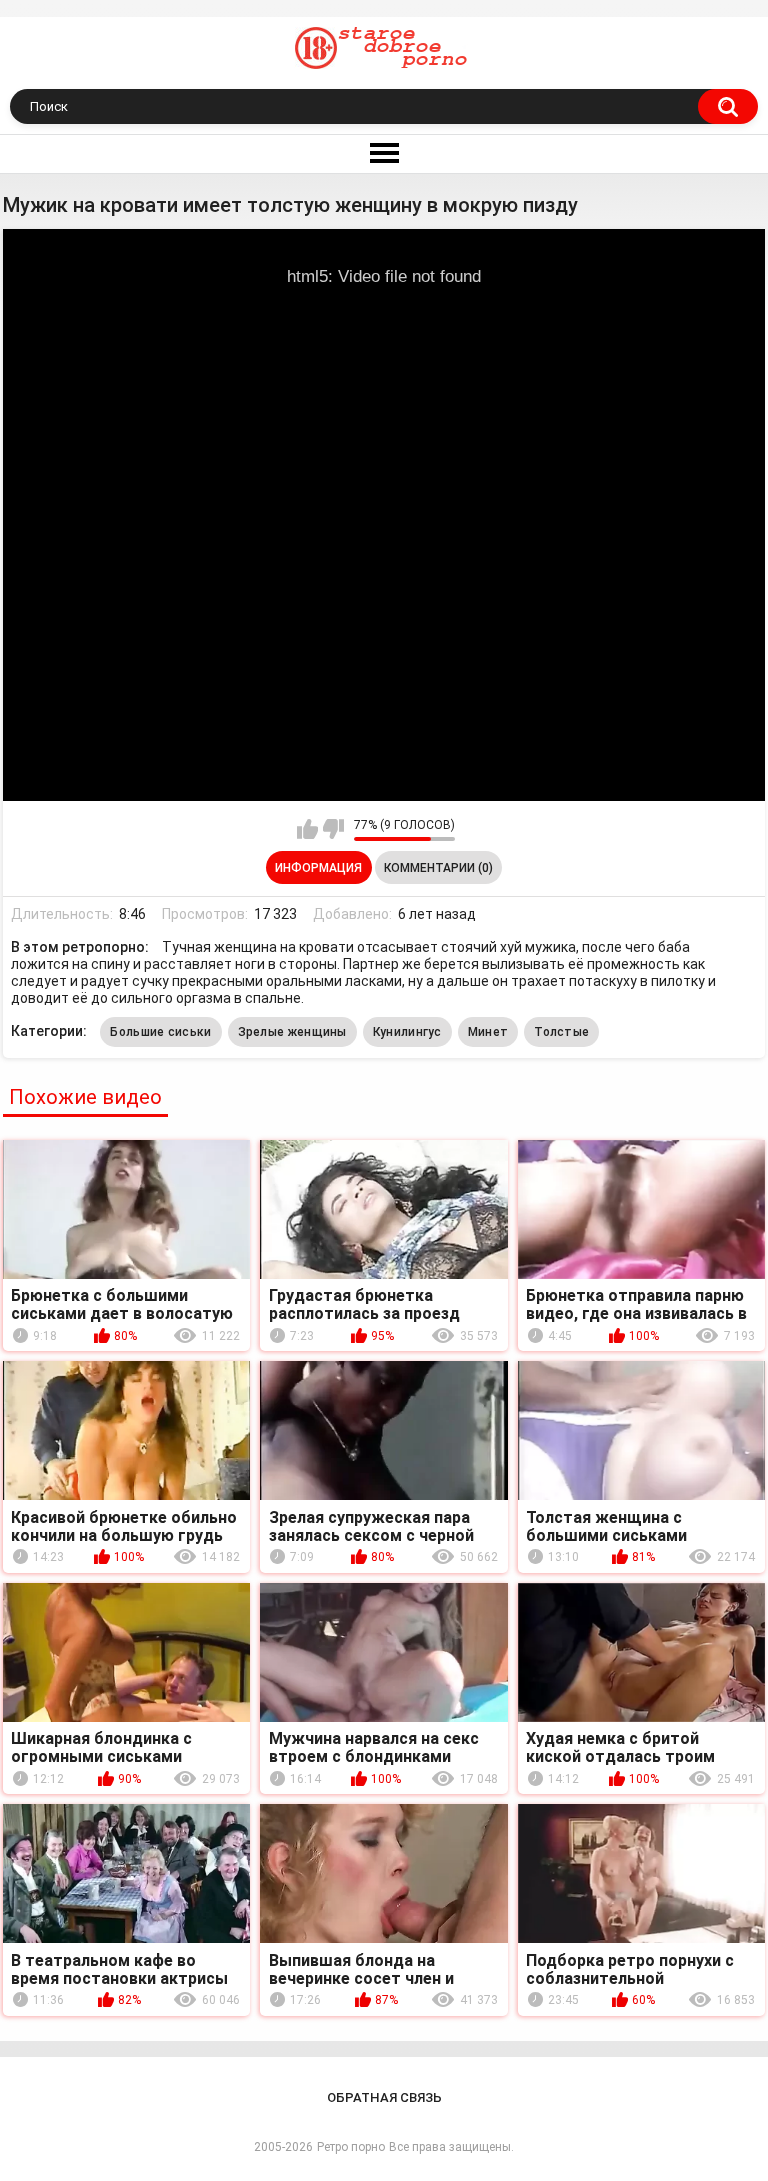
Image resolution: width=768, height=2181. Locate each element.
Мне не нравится (333, 829)
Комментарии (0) (438, 868)
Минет (488, 1032)
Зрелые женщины (292, 1032)
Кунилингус (407, 1032)
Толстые (561, 1032)
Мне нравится (307, 829)
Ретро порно (351, 2147)
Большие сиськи (160, 1032)
